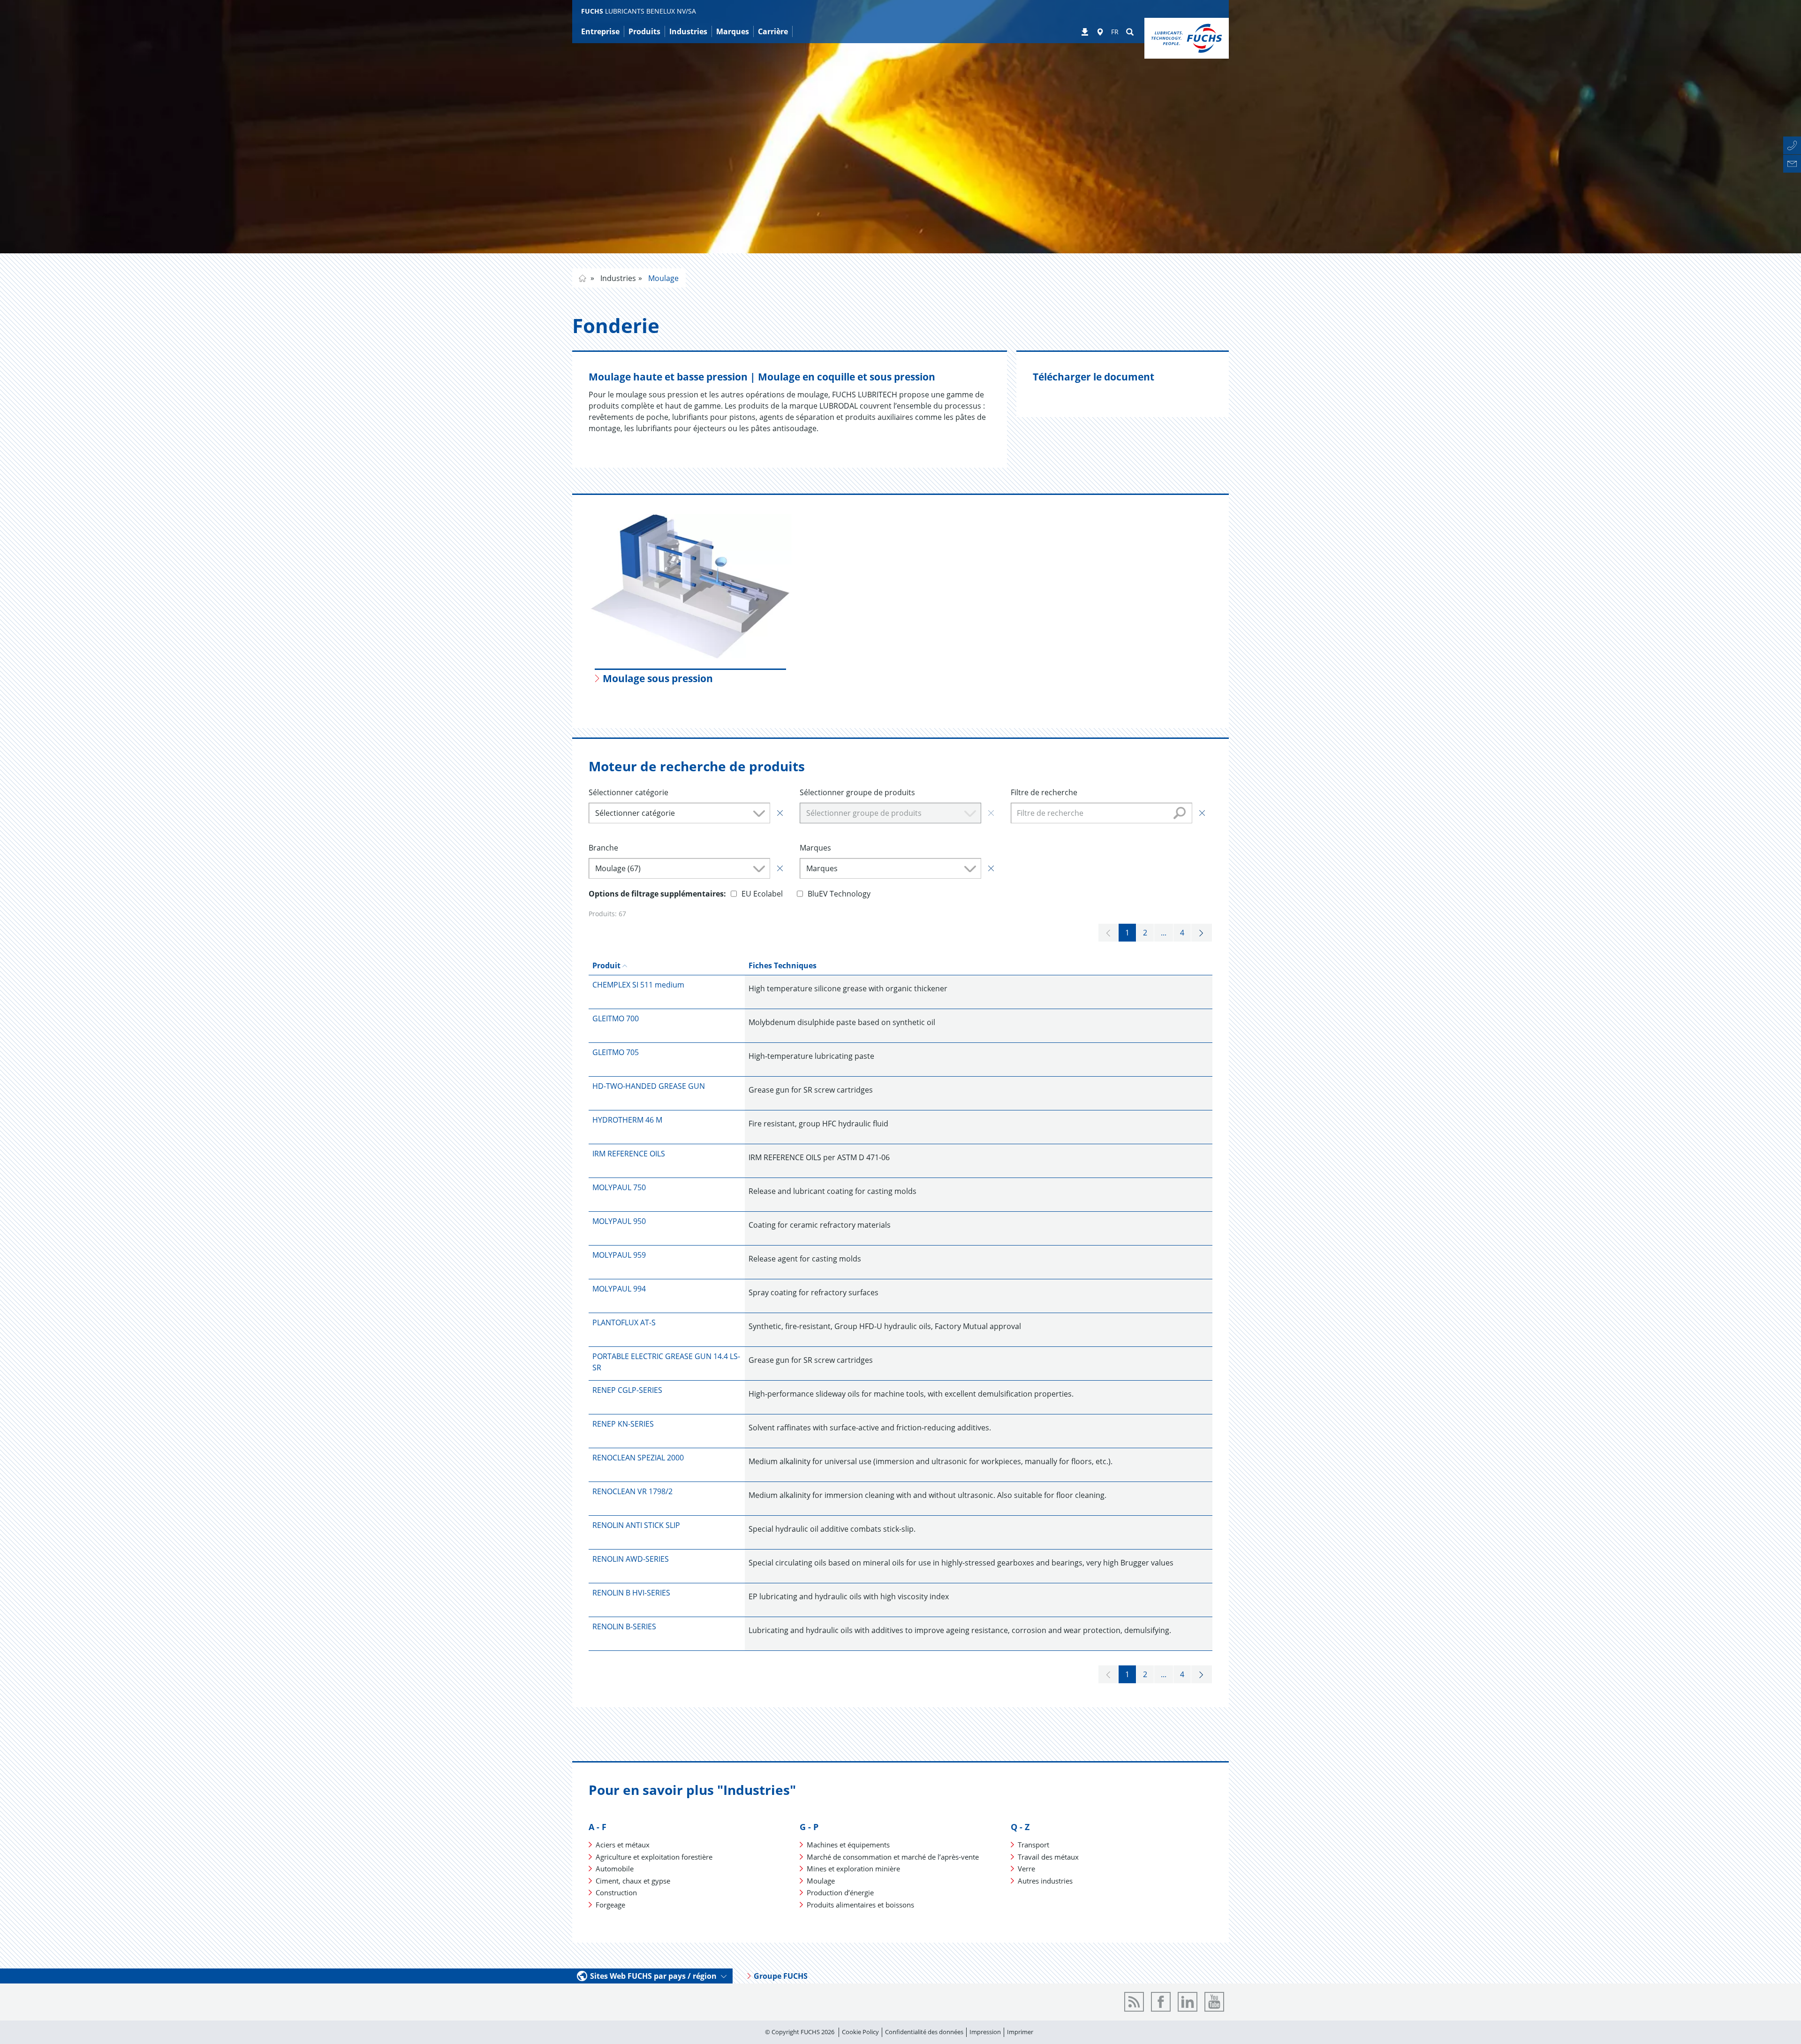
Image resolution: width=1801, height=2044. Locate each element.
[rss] (1134, 2002)
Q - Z (1020, 1827)
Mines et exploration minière (853, 1869)
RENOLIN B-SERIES (624, 1626)
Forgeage (610, 1905)
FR (1115, 32)
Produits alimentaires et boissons (860, 1905)
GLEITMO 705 (616, 1052)
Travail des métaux (1048, 1857)
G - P (809, 1827)
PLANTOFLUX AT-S (624, 1322)
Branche (603, 848)
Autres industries (1045, 1881)
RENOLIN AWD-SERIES (631, 1559)
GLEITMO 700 (616, 1018)
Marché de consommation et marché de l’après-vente (893, 1857)
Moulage (662, 278)
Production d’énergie (840, 1892)
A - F (598, 1827)
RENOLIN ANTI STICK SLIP (636, 1525)
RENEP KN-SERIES (623, 1424)
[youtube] (1214, 2002)
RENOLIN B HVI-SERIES (631, 1593)
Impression (985, 2032)
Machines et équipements (848, 1845)
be (583, 278)
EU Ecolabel (762, 894)
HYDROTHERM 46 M (627, 1120)
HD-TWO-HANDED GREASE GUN (649, 1086)
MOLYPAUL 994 (619, 1289)
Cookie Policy (860, 2032)
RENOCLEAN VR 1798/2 (632, 1491)
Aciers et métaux (623, 1845)
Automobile (615, 1869)
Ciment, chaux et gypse (633, 1881)
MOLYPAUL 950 (619, 1221)
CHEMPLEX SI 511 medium (638, 985)
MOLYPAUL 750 (619, 1187)
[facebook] (1161, 2002)
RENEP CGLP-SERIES (627, 1390)
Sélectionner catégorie (628, 792)
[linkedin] (1188, 2002)
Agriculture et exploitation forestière (654, 1857)
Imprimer (1020, 2032)
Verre (1026, 1869)
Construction (616, 1892)
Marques (815, 848)
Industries (617, 278)
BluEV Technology (839, 894)
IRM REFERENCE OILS (629, 1154)
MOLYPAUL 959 (619, 1255)
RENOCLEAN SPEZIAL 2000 (638, 1458)
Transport (1033, 1845)
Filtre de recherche (1044, 792)
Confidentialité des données (924, 2032)
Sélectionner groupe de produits (857, 792)
